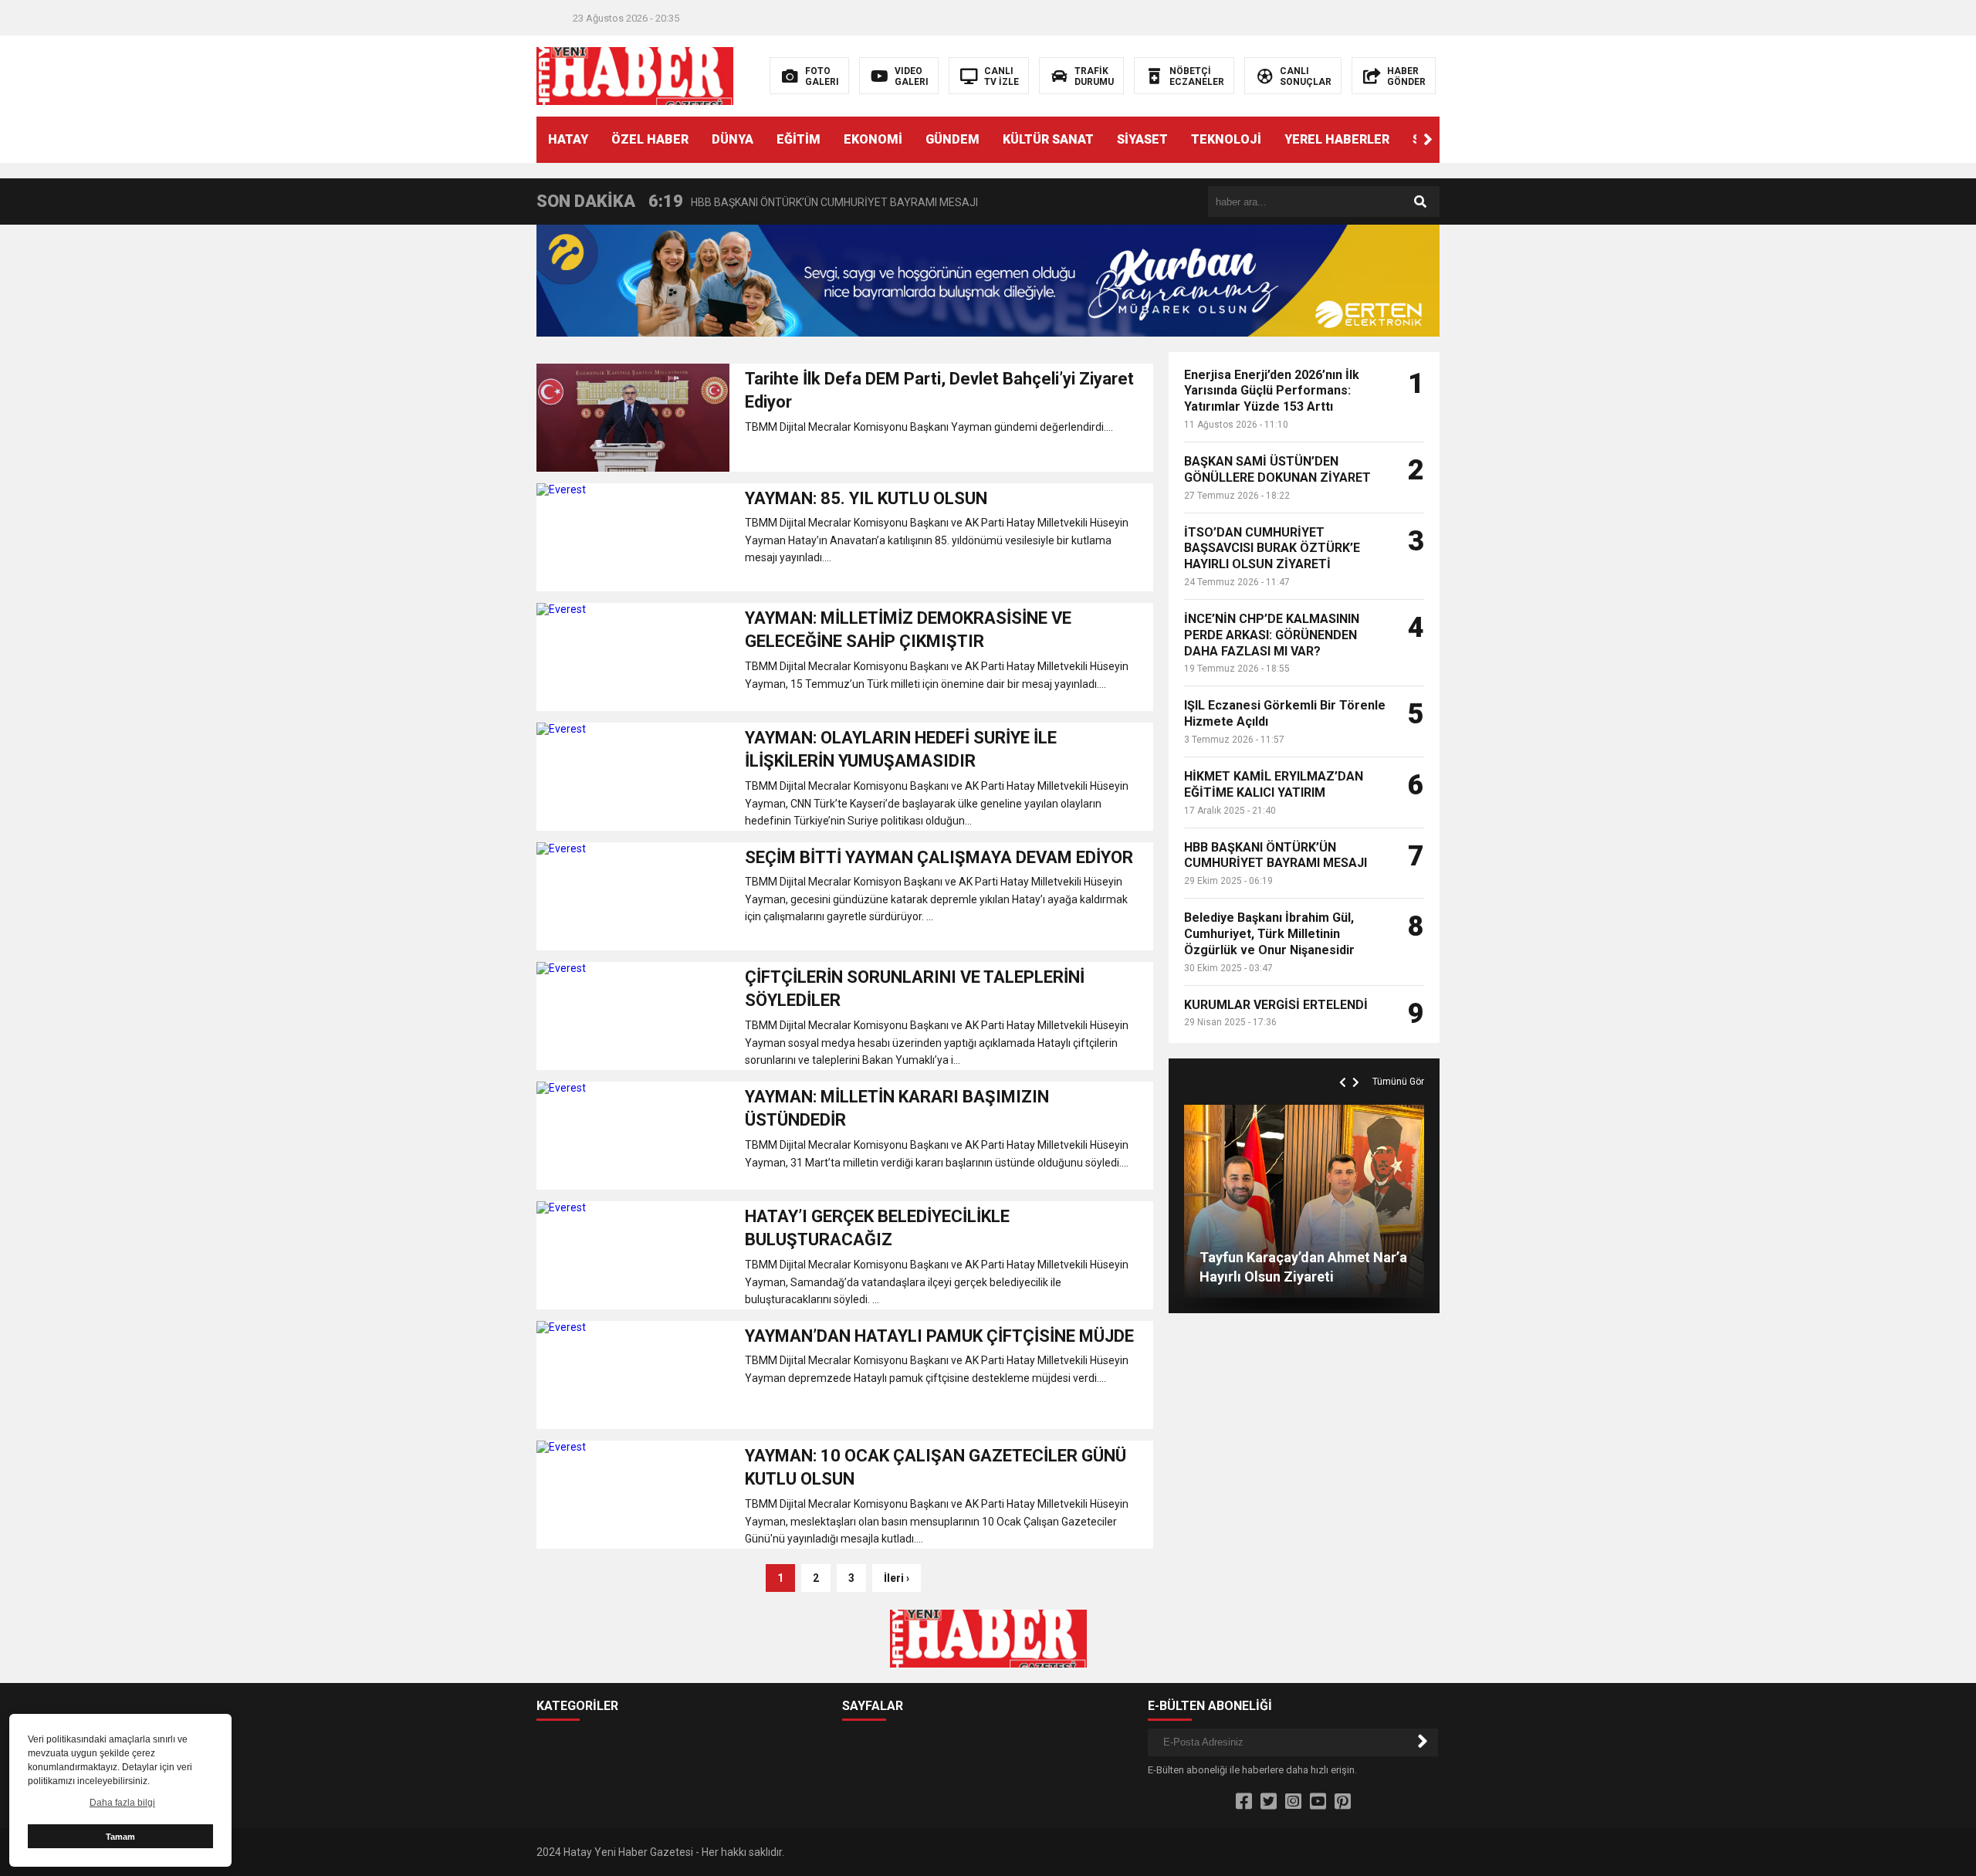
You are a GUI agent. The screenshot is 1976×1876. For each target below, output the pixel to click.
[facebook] (1244, 1802)
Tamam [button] (120, 1837)
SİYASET (1142, 139)
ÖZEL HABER (650, 139)
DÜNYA (733, 139)
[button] (1428, 140)
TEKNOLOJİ (1226, 139)
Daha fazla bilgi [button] (122, 1803)
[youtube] (1318, 1802)
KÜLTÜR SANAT (1048, 139)
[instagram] (1293, 1802)
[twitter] (1269, 1802)
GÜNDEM (952, 139)
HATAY (568, 139)
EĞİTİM (799, 139)
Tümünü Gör (1398, 1082)
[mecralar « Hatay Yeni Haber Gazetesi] (635, 75)
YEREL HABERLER (1337, 139)
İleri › (897, 1578)
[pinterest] (1343, 1802)
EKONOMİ (873, 139)
